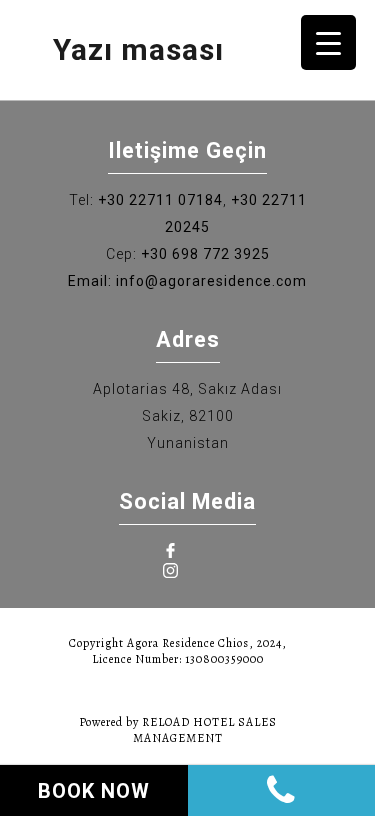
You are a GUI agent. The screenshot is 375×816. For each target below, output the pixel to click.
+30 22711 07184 (160, 200)
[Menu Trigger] (328, 42)
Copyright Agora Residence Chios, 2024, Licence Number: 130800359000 (178, 651)
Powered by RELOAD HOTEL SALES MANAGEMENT (178, 730)
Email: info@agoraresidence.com (187, 281)
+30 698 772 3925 (205, 254)
